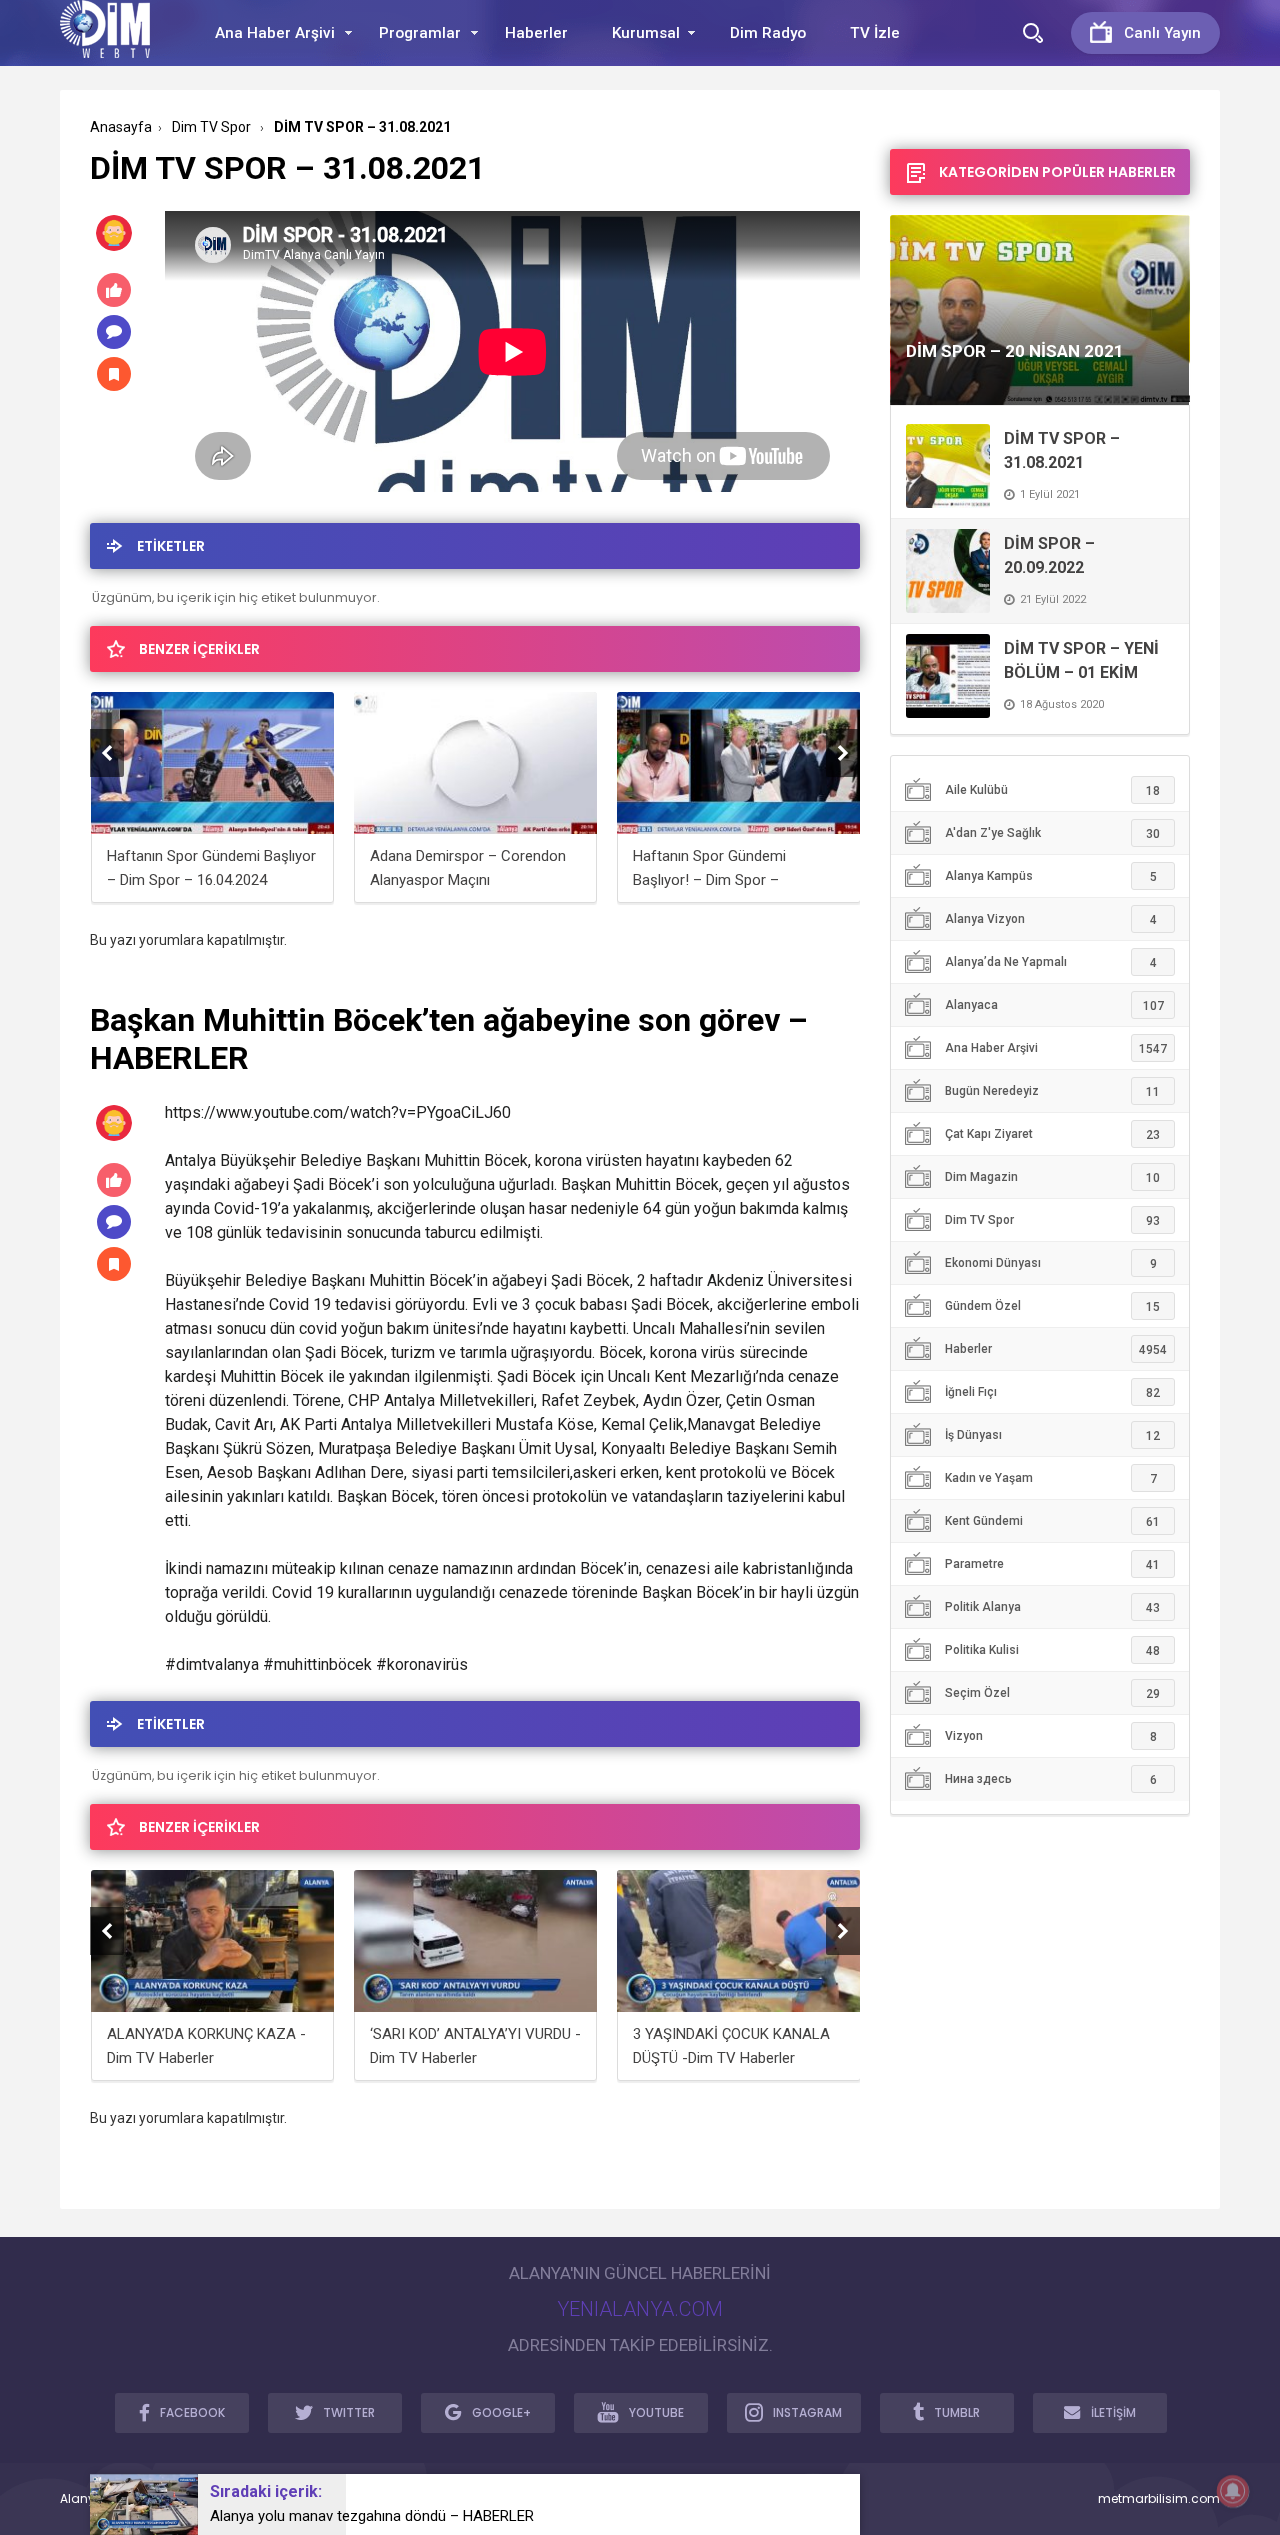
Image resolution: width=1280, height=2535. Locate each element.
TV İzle (875, 33)
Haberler (536, 33)
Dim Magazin (1052, 1177)
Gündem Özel (1052, 1306)
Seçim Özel (1052, 1693)
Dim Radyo (768, 33)
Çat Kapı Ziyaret (1052, 1134)
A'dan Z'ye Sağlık (1052, 833)
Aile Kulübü (1052, 790)
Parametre (1052, 1564)
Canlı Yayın (1162, 33)
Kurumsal (646, 33)
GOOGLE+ (501, 2412)
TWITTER (349, 2412)
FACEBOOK (192, 2412)
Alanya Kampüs (1051, 876)
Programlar (420, 33)
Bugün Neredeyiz (1052, 1091)
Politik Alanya (1052, 1607)
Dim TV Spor (1052, 1220)
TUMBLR (957, 2412)
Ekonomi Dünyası (1051, 1263)
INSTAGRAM (807, 2412)
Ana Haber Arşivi (275, 33)
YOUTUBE (656, 2412)
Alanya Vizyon (1051, 919)
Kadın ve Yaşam (1051, 1478)
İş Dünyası (1052, 1435)
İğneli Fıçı (1052, 1392)
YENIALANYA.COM (640, 2309)
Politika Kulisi (1052, 1650)
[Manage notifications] (1233, 2491)
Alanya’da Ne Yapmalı (1051, 962)
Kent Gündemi (1052, 1521)
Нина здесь (1051, 1779)
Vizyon (1051, 1736)
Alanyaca (1054, 1005)
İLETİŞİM (1113, 2412)
